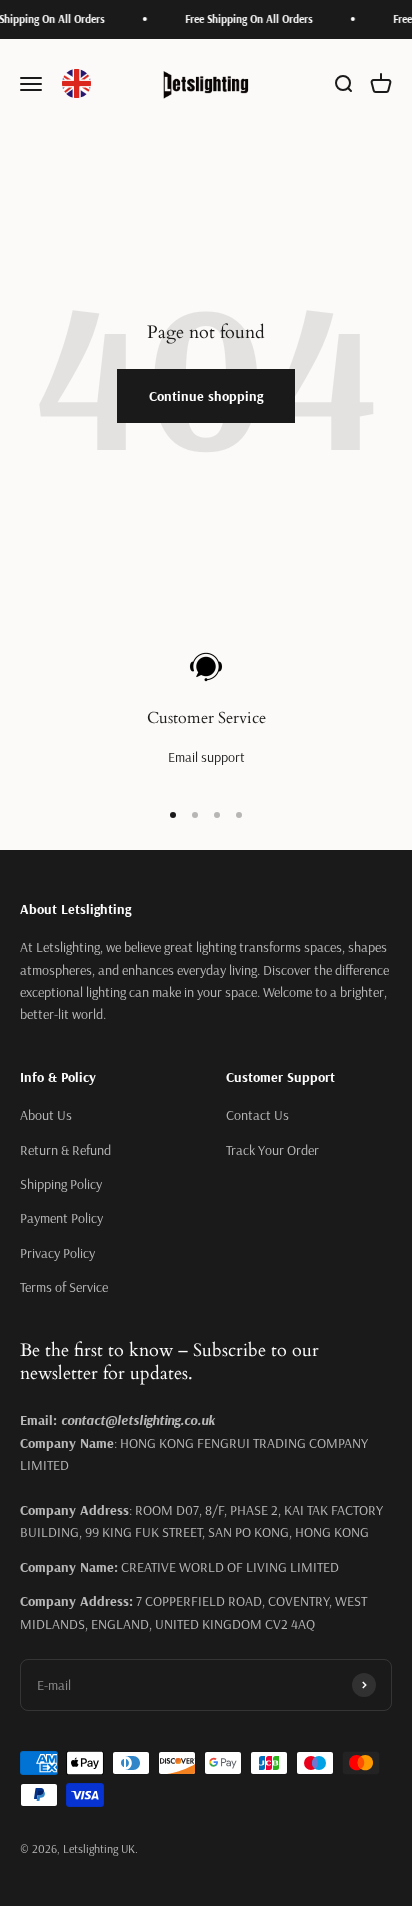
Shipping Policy (61, 1184)
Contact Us (257, 1115)
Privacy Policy (57, 1253)
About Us (46, 1115)
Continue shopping (206, 396)
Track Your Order (272, 1150)
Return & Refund (65, 1150)
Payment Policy (61, 1218)
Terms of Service (64, 1287)
